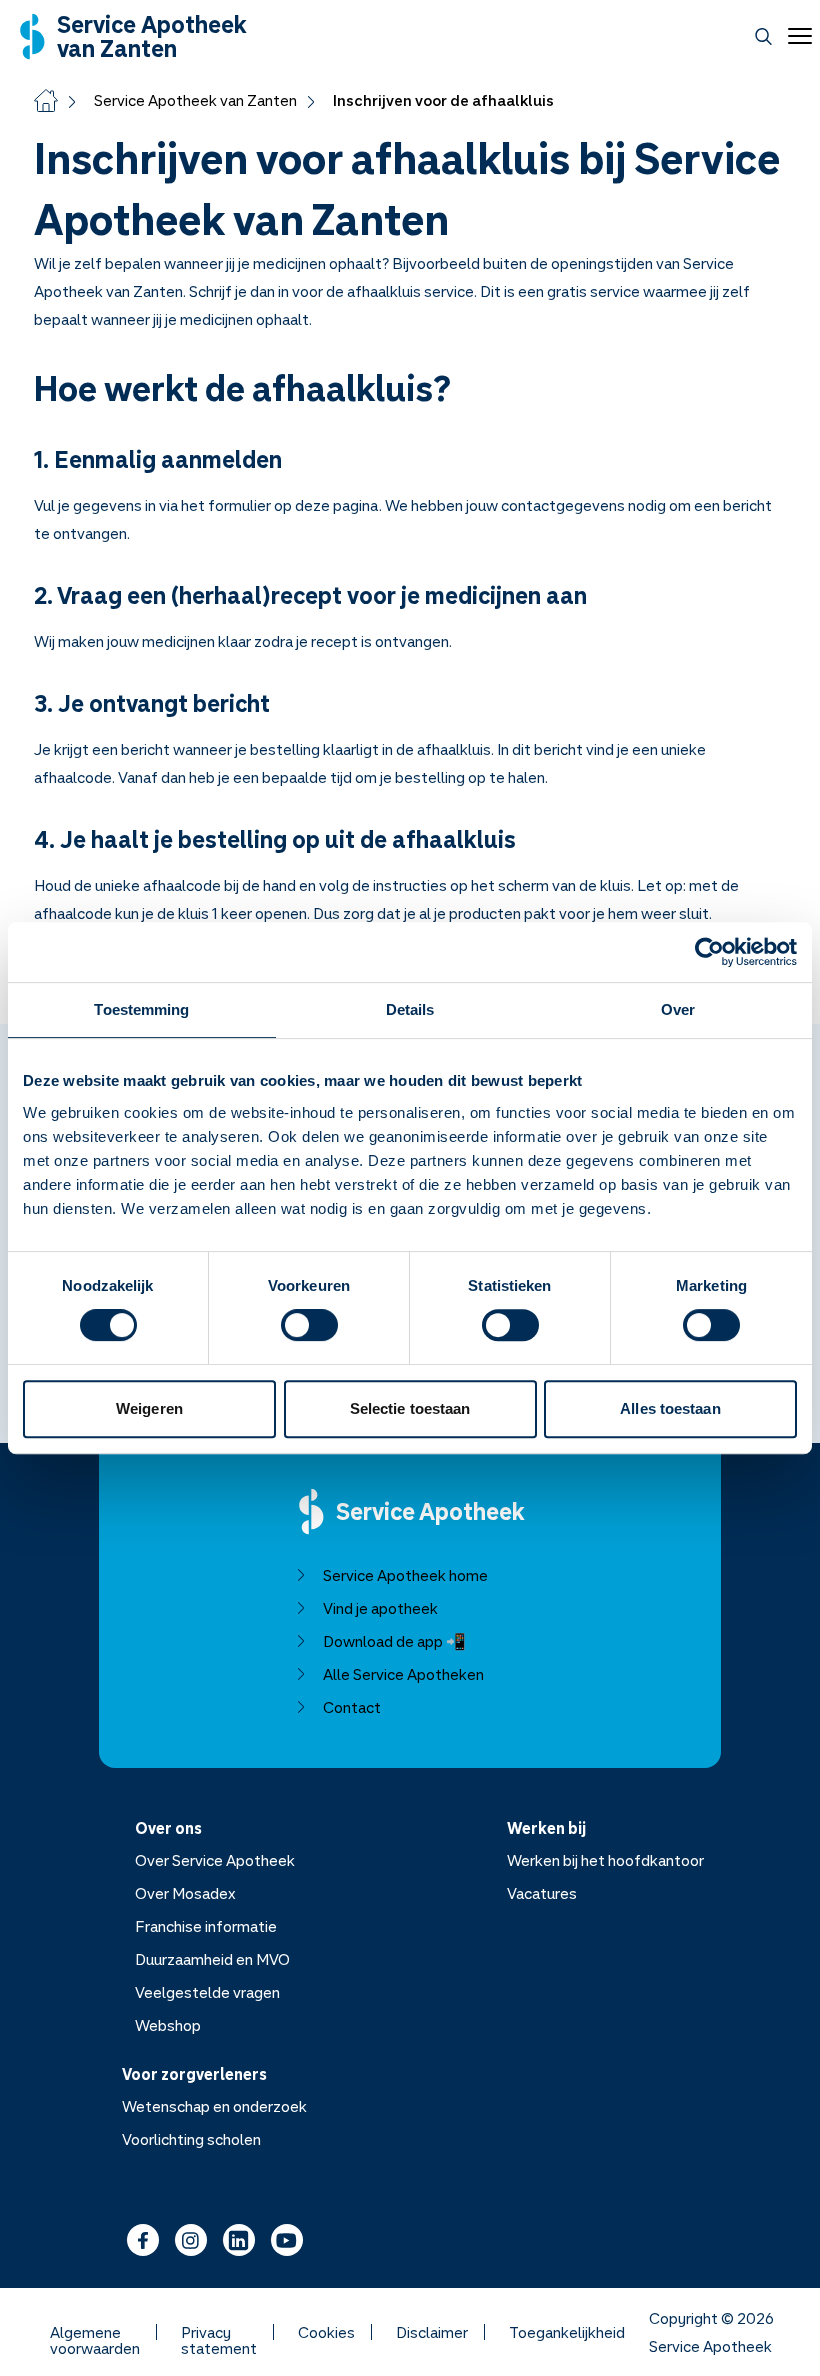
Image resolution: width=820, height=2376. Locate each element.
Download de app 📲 (394, 1641)
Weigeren (149, 1408)
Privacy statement (219, 2332)
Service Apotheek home (405, 1575)
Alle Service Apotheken (403, 1674)
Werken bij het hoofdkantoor (605, 1860)
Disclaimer (432, 2332)
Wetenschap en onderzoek (214, 2106)
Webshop (168, 2025)
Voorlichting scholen (191, 2139)
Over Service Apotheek (215, 1860)
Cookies (326, 2332)
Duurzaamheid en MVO (212, 1959)
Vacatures (542, 1893)
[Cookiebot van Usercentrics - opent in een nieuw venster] (709, 952)
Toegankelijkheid (567, 2332)
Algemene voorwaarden (95, 2332)
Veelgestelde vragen (207, 1992)
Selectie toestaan (410, 1408)
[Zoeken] (763, 36)
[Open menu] (796, 36)
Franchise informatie (206, 1926)
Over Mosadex (185, 1893)
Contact (352, 1707)
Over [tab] (678, 1009)
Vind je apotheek (380, 1608)
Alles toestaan (670, 1408)
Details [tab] (410, 1009)
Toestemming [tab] (141, 1009)
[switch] (309, 1325)
